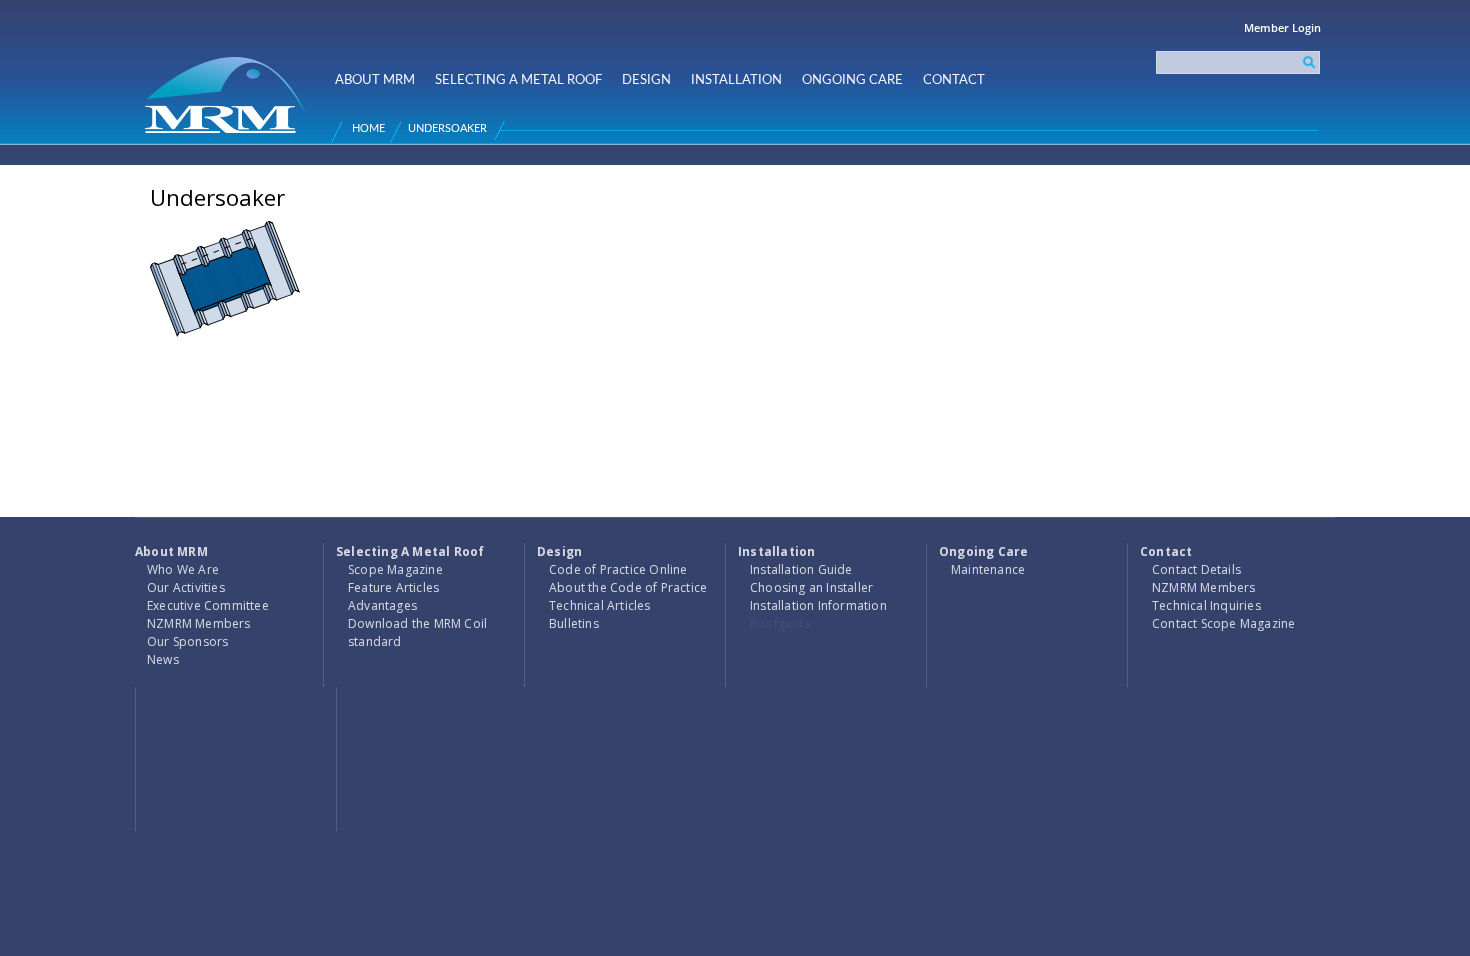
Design (646, 80)
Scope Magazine (395, 569)
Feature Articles (393, 587)
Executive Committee (208, 605)
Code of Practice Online (618, 569)
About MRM (375, 80)
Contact (954, 80)
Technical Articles (600, 605)
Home (368, 128)
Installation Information (818, 605)
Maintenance (988, 569)
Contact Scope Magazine (1223, 623)
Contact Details (1196, 569)
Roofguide (780, 623)
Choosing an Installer (811, 587)
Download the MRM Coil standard (417, 632)
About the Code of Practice (628, 587)
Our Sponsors (187, 641)
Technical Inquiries (1206, 605)
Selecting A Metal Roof (518, 80)
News (163, 659)
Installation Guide (801, 569)
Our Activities (186, 587)
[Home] (228, 86)
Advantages (382, 605)
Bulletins (574, 623)
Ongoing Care (852, 80)
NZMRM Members (199, 623)
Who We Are (183, 569)
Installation (736, 80)
